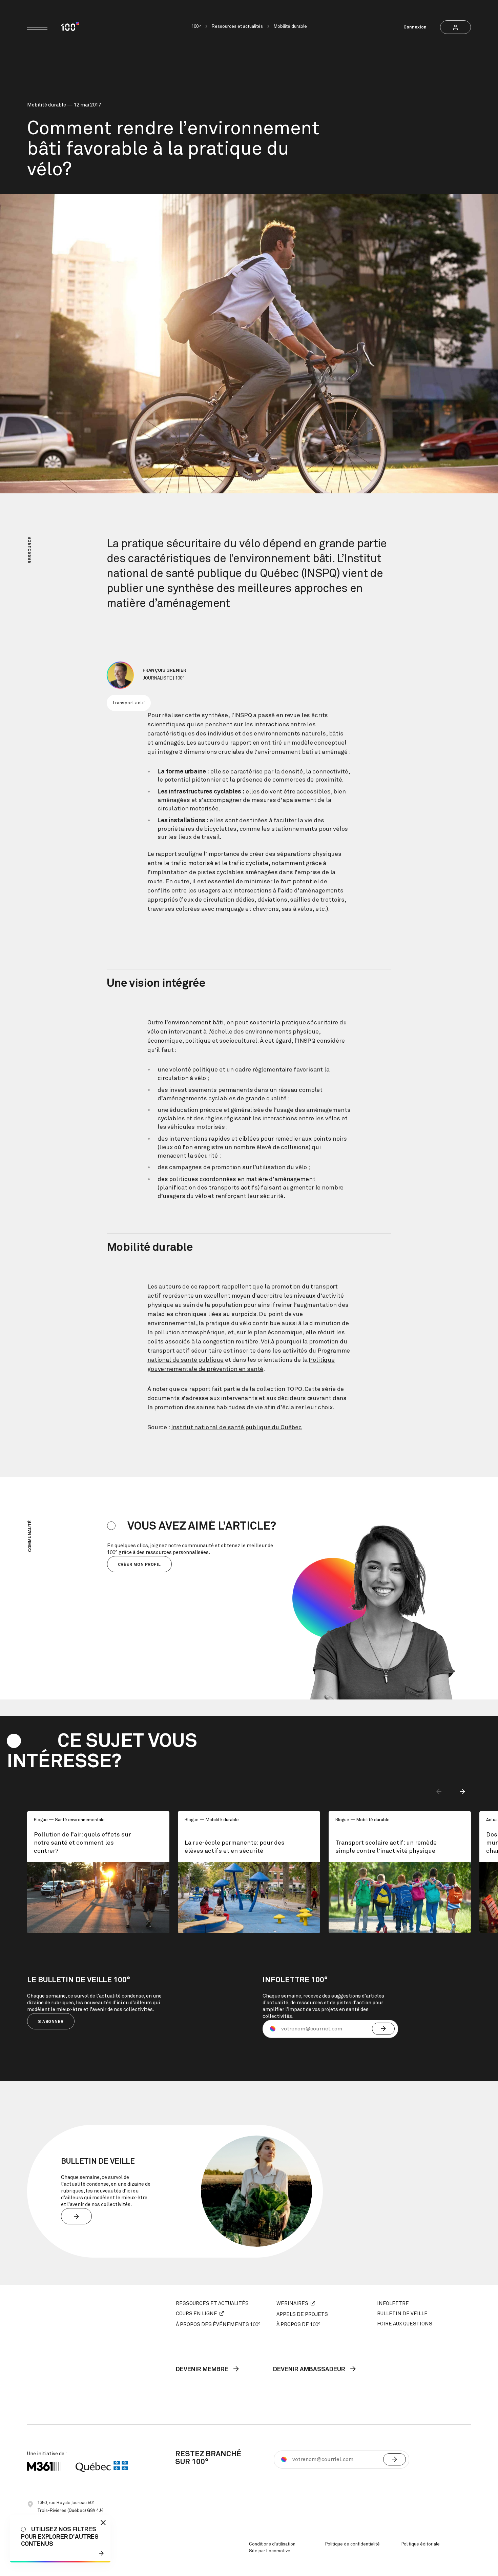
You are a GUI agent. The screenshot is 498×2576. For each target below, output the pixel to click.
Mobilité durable (290, 27)
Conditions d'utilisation (272, 2544)
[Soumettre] (383, 2029)
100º (196, 27)
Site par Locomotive (270, 2551)
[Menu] (37, 27)
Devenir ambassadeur (310, 2370)
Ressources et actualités (237, 27)
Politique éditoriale (421, 2544)
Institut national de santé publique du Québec (236, 1428)
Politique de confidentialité (352, 2544)
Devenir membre (203, 2370)
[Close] (103, 2523)
